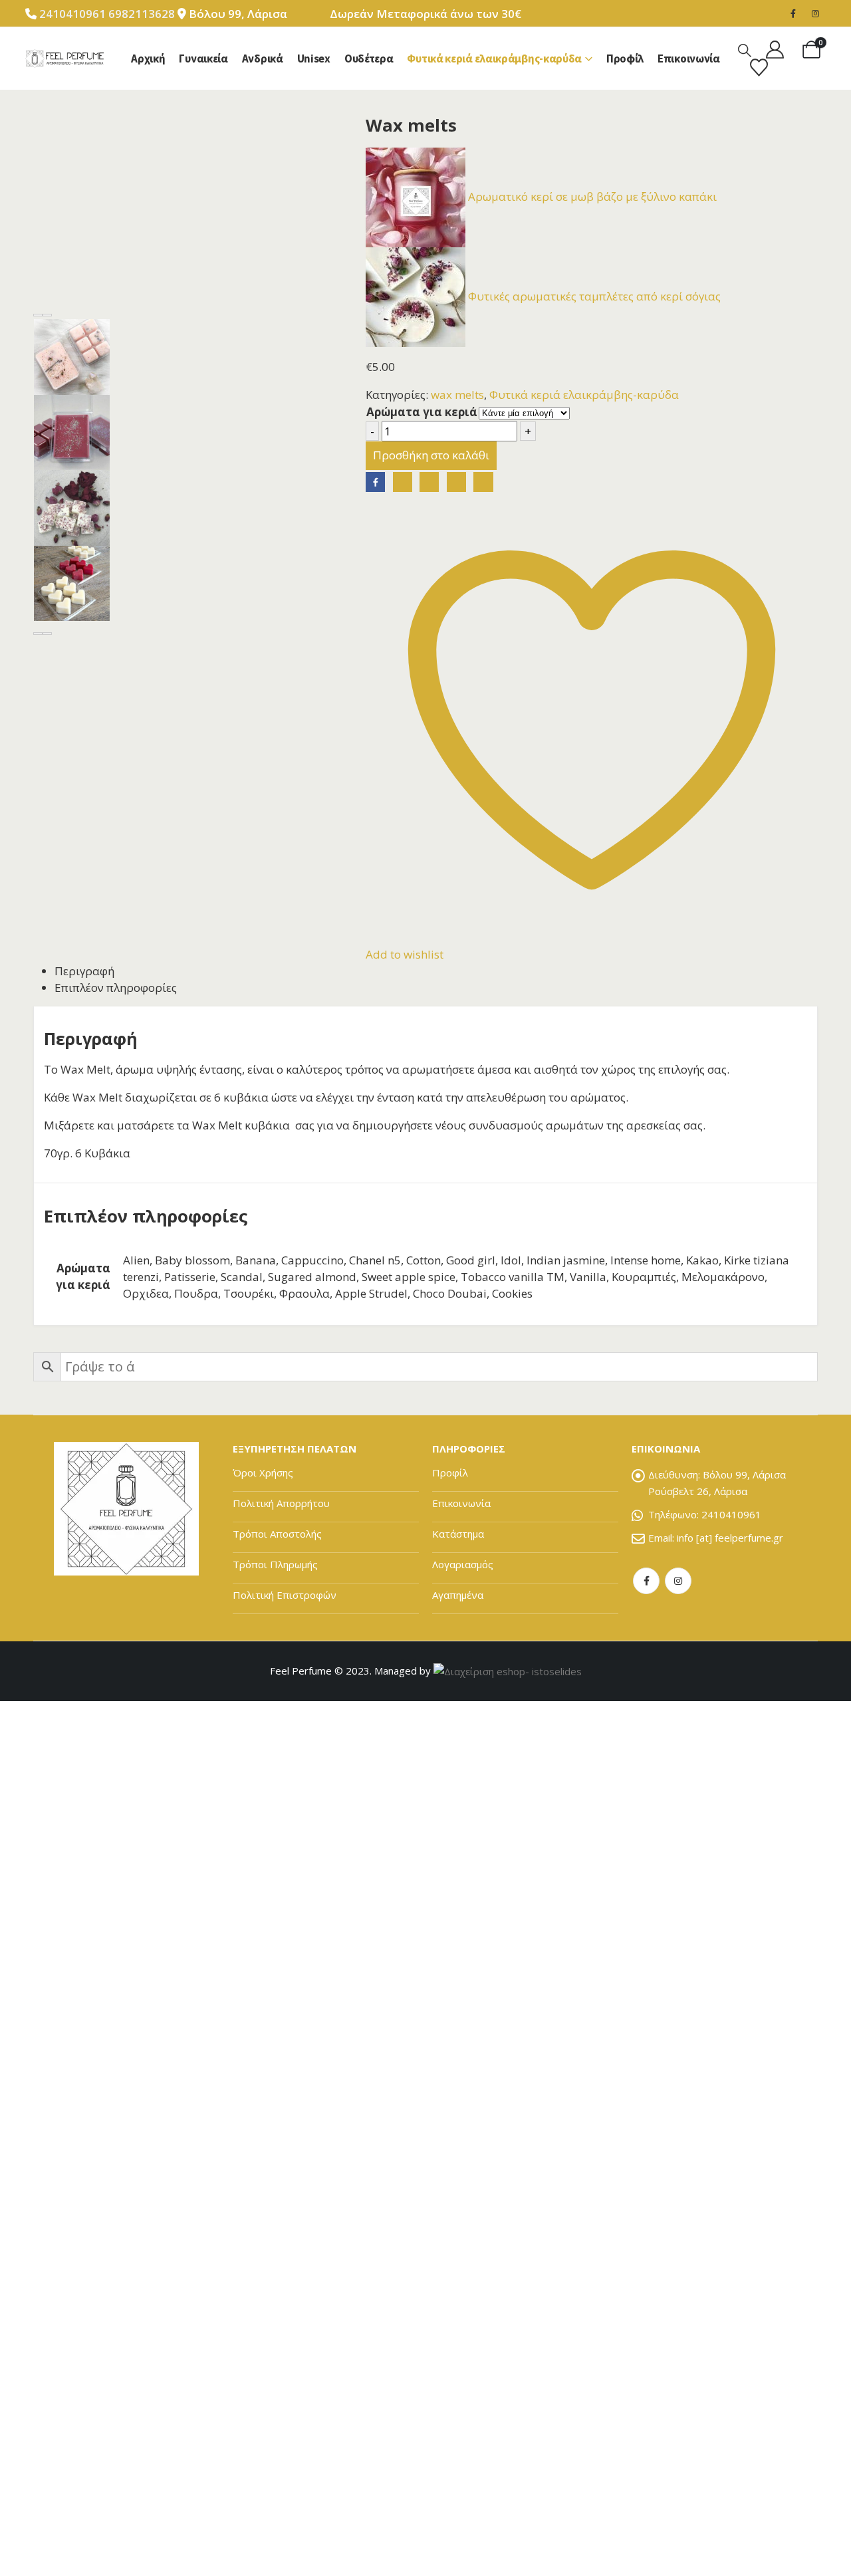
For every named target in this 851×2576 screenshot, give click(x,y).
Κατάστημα (458, 1534)
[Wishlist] (759, 67)
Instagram (678, 1581)
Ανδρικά (263, 59)
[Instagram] (816, 13)
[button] (745, 50)
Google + (456, 482)
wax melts (457, 395)
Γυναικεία (203, 59)
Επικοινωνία (689, 59)
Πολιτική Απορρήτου (281, 1503)
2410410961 (72, 14)
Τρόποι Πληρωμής (275, 1564)
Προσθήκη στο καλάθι (431, 455)
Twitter (403, 482)
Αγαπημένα (458, 1595)
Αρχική (148, 59)
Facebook (375, 482)
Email (483, 482)
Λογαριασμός (463, 1564)
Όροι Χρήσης (263, 1472)
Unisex (314, 59)
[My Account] (775, 50)
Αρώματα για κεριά (422, 412)
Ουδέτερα (369, 59)
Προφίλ (625, 59)
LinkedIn (429, 482)
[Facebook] (793, 13)
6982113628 (143, 14)
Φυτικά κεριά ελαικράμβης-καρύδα (494, 59)
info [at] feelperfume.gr (730, 1538)
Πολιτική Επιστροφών (285, 1595)
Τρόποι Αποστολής (277, 1534)
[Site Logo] (64, 59)
